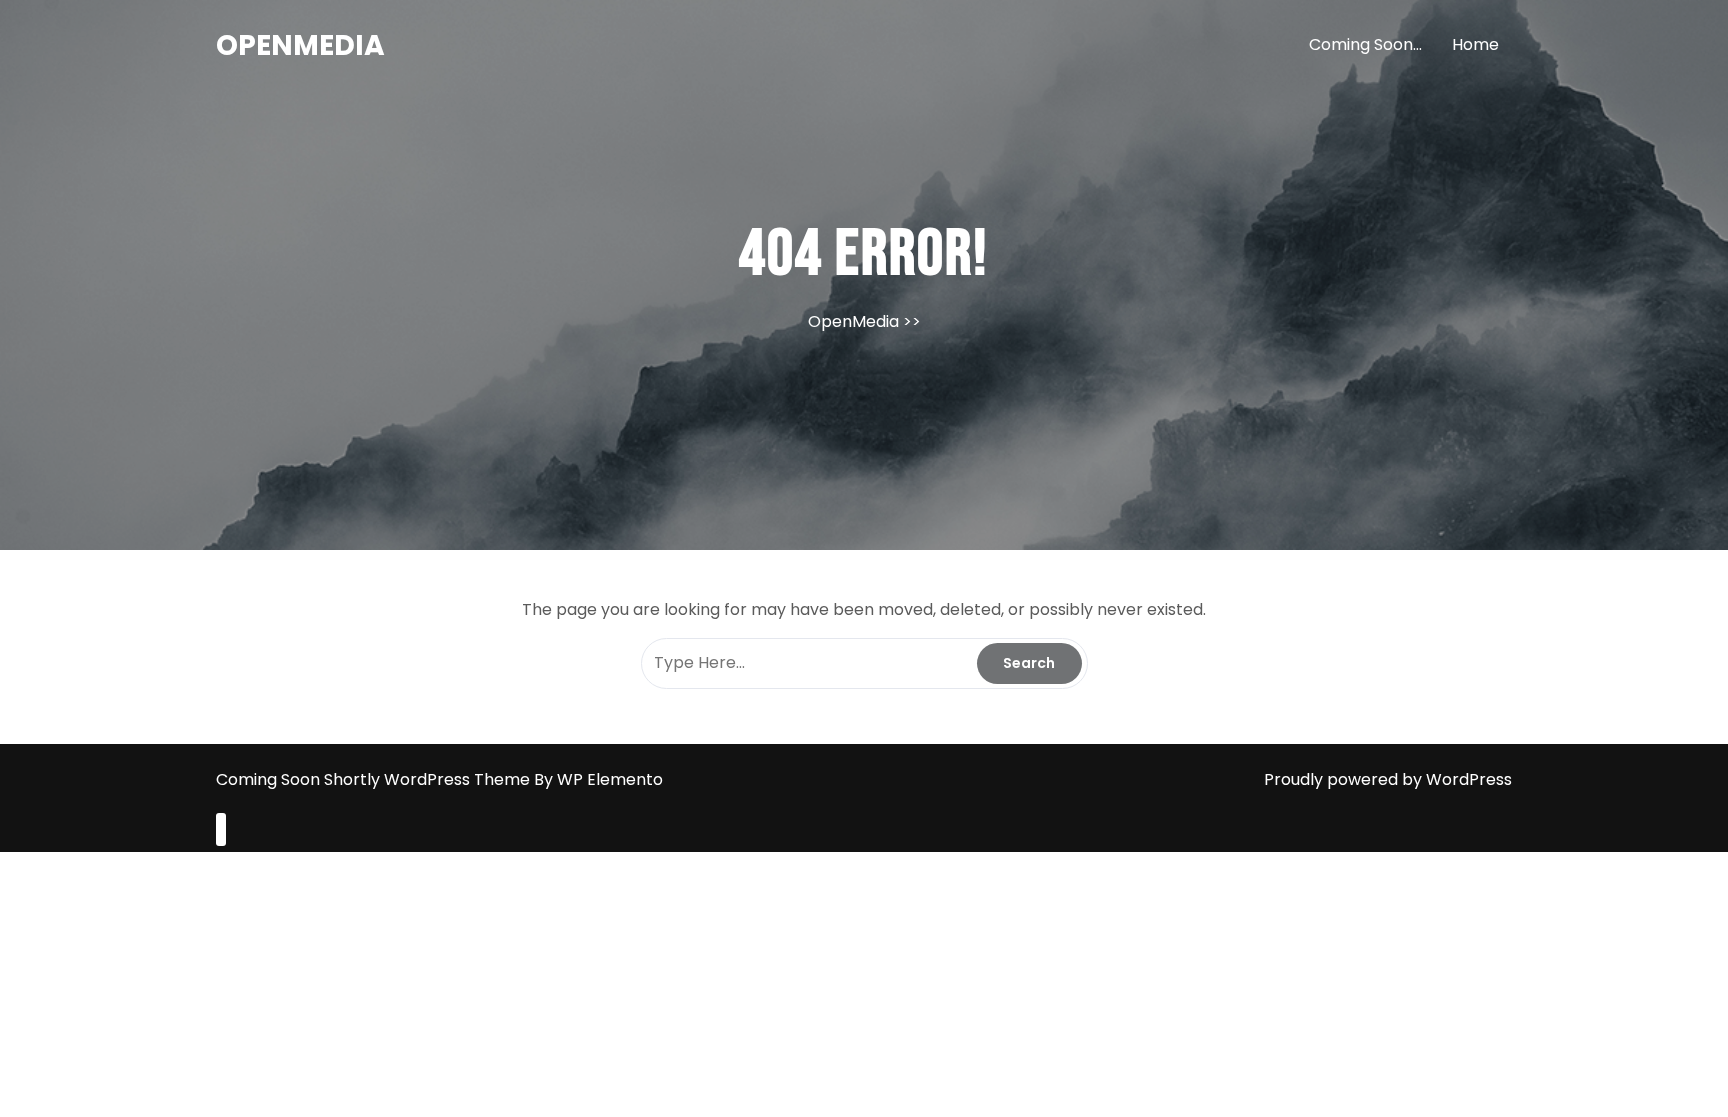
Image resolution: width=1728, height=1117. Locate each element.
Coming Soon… (1365, 44)
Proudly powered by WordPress (1388, 779)
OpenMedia (300, 45)
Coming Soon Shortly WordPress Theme (375, 779)
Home (1475, 44)
